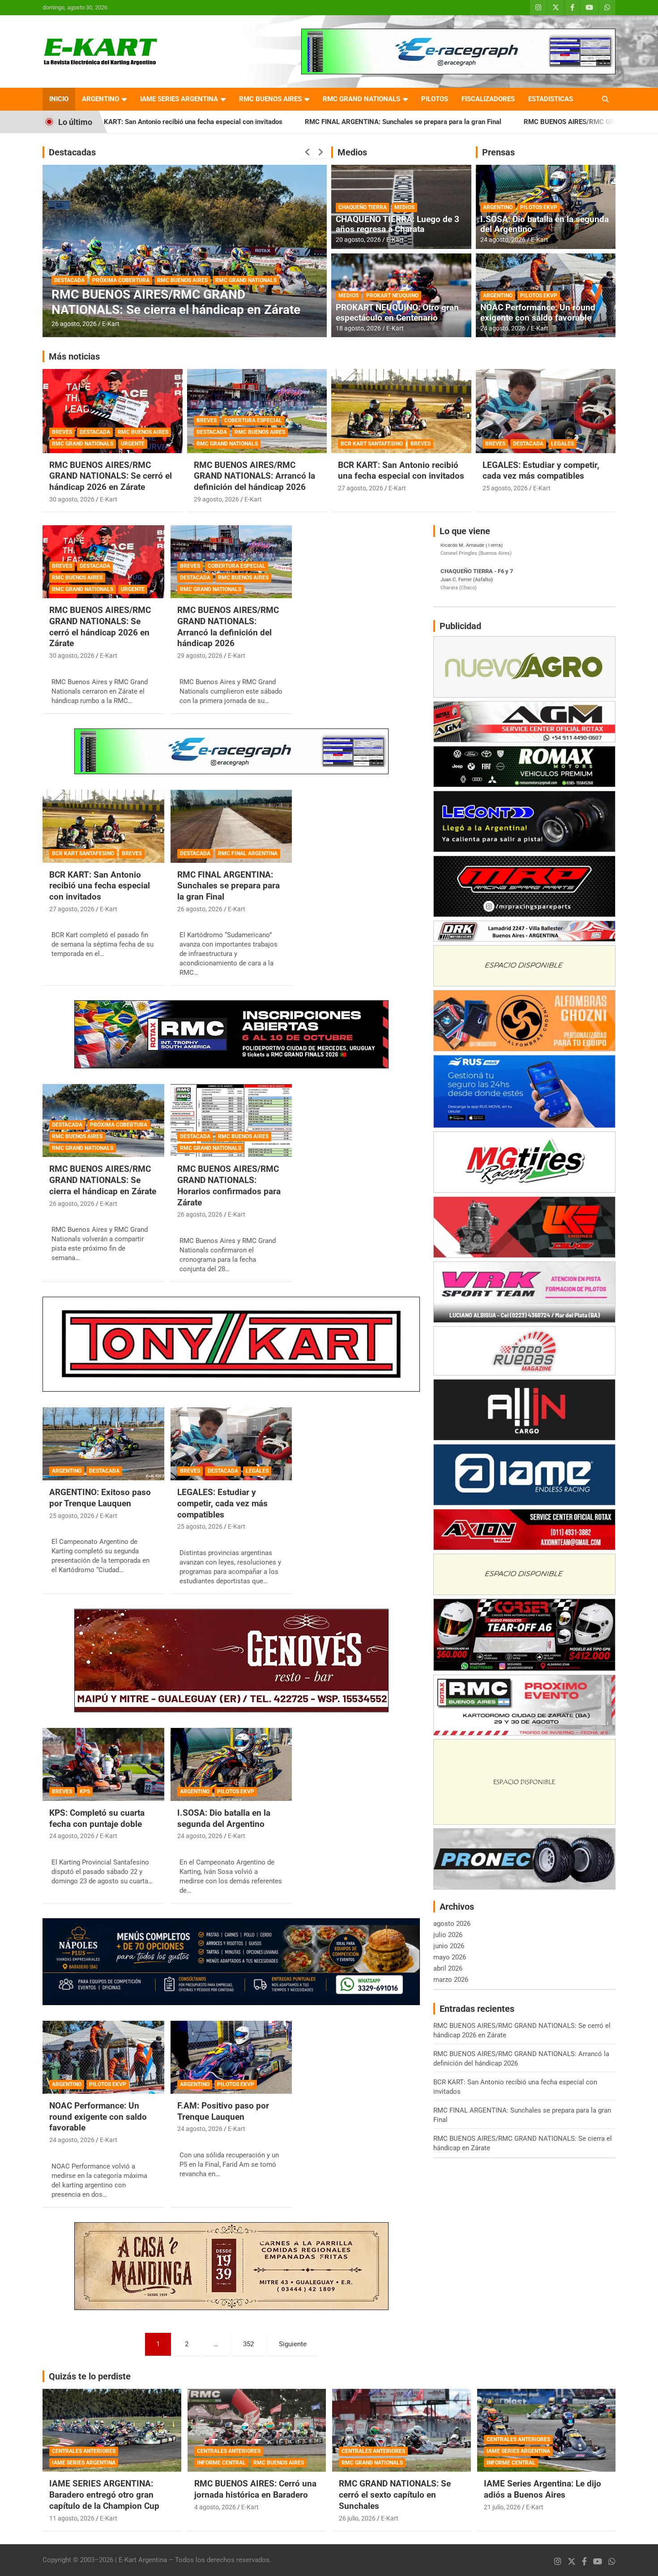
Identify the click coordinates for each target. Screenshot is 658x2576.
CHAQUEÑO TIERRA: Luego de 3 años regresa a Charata (397, 224)
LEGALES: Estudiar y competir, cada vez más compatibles (541, 471)
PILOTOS (435, 99)
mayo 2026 (450, 1957)
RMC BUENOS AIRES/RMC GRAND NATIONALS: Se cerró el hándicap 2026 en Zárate (111, 476)
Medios (352, 152)
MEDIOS (404, 207)
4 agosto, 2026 (215, 2507)
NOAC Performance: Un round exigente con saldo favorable (538, 313)
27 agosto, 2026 (361, 488)
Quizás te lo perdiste (90, 2376)
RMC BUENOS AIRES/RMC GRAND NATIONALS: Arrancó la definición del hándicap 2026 (254, 476)
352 (248, 2344)
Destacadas (72, 152)
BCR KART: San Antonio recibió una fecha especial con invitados (401, 471)
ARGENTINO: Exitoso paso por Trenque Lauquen (100, 1498)
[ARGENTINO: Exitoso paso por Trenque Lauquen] (103, 1444)
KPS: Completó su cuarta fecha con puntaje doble (97, 1818)
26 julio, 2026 (357, 2518)
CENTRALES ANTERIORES (84, 2451)
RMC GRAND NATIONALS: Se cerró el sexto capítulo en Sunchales (395, 2495)
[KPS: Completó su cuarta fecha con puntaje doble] (103, 1764)
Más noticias (74, 356)
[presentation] (308, 152)
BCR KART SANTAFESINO (372, 444)
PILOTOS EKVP (539, 207)
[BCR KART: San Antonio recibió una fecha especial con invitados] (103, 826)
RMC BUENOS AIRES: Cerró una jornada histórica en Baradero (255, 2489)
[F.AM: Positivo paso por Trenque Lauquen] (231, 2057)
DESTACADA (69, 280)
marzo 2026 (451, 1980)
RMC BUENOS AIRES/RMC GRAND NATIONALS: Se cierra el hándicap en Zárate (482, 122)
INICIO (59, 99)
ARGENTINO (100, 99)
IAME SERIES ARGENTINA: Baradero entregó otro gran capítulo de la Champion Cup (104, 2495)
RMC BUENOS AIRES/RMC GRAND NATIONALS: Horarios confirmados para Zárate (184, 302)
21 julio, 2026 (502, 2507)
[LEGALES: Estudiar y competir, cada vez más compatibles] (231, 1444)
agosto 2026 (452, 1924)
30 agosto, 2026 (72, 499)
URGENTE (133, 444)
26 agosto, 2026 (74, 324)
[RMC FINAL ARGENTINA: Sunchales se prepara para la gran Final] (231, 826)
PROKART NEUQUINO (392, 296)
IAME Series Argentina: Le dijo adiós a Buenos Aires (543, 2489)
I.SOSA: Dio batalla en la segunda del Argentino (545, 224)
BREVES (62, 432)
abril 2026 (448, 1968)
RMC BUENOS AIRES (270, 99)
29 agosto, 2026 (216, 499)
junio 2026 (449, 1946)
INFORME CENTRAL (221, 2463)
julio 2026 (448, 1935)
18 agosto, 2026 (358, 328)
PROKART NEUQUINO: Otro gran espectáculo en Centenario (397, 313)
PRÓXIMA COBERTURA (119, 1125)
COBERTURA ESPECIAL (253, 420)
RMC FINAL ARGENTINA (248, 853)
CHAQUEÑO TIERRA (363, 207)
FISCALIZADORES (488, 99)
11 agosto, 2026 (72, 2518)
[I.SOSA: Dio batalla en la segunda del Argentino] (231, 1764)
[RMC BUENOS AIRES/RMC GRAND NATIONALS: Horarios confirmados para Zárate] (231, 1121)
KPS (85, 1792)
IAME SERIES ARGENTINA (179, 99)
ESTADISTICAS (551, 99)
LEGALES (562, 444)
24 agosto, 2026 (503, 240)
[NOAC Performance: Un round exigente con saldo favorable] (103, 2057)
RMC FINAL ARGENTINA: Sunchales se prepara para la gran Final (241, 122)
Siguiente (293, 2344)
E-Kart (111, 324)
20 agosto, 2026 (358, 240)
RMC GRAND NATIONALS (361, 99)
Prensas (498, 152)
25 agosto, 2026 (505, 488)
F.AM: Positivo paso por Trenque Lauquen (223, 2111)
